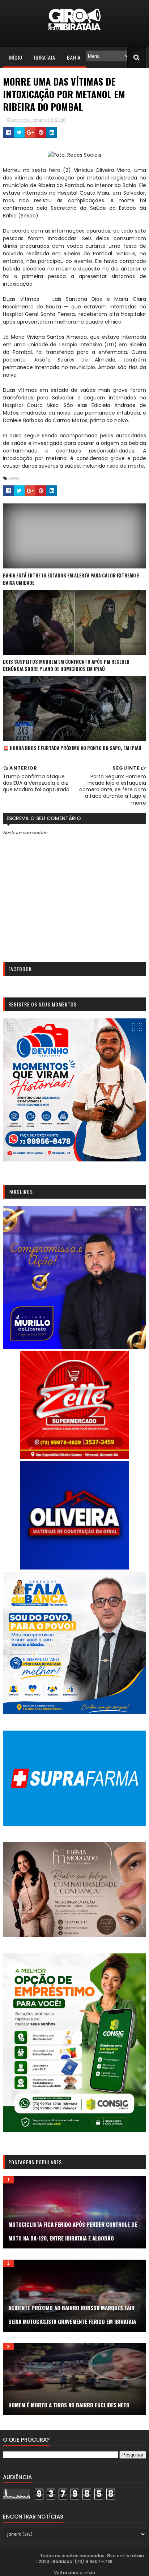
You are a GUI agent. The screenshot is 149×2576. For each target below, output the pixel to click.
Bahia (74, 57)
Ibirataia (45, 57)
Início (16, 57)
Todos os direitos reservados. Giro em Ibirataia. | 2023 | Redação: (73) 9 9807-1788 (91, 2558)
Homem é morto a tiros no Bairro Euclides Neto (69, 2405)
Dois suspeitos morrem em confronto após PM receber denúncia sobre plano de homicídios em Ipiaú (66, 665)
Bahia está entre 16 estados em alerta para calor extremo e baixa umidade (71, 579)
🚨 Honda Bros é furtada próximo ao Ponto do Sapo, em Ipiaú (72, 748)
